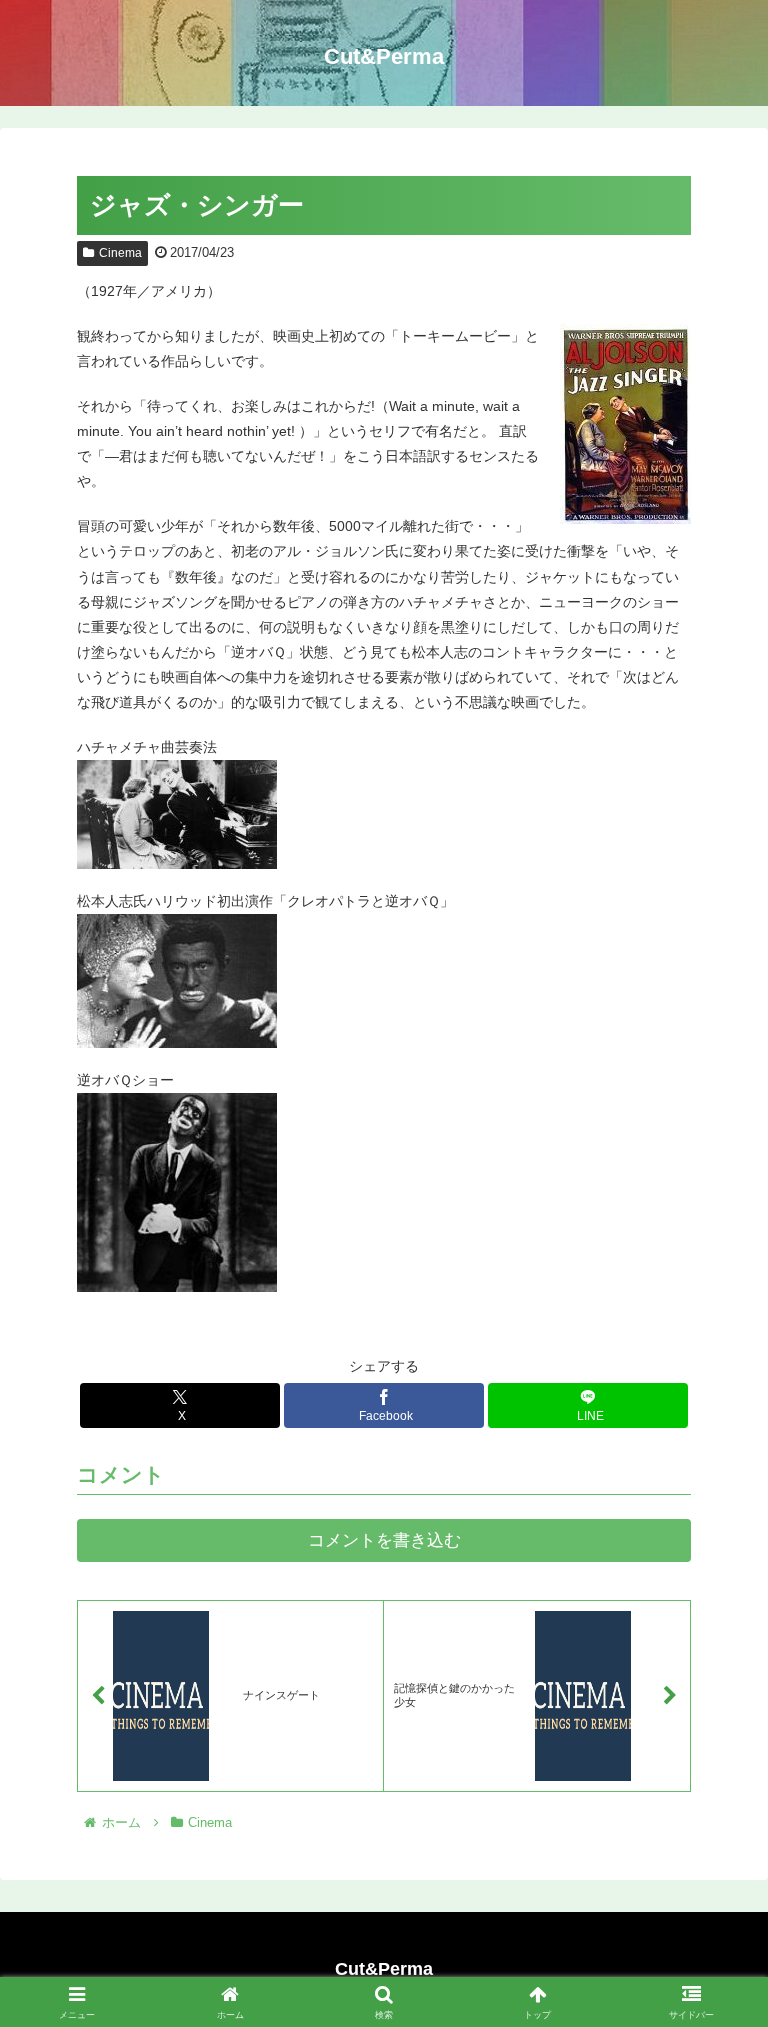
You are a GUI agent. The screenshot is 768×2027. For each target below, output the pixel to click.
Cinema (120, 253)
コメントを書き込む (384, 1540)
